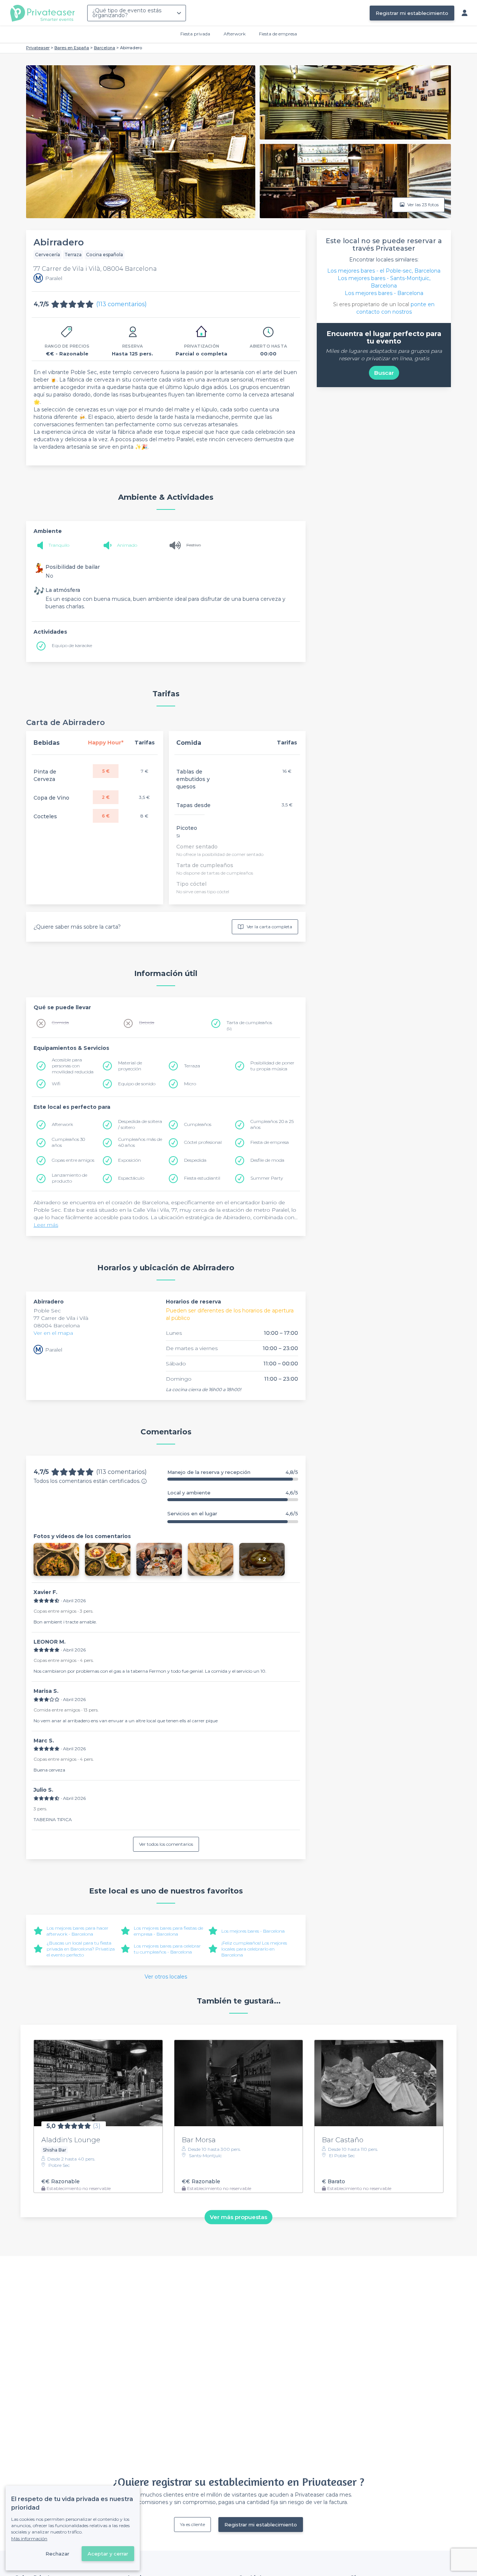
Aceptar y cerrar (108, 2554)
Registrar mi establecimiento (412, 13)
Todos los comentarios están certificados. (87, 1481)
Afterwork (235, 34)
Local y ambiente (233, 1493)
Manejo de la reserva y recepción (233, 1472)
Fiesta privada (195, 34)
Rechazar (57, 2554)
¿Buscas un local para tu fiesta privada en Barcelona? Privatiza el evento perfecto (81, 1949)
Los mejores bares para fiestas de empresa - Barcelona (168, 1931)
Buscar (384, 373)
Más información (29, 2539)
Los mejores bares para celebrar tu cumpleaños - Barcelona (167, 1949)
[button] (56, 1559)
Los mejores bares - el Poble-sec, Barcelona (384, 271)
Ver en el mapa (53, 1333)
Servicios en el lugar (233, 1514)
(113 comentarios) (121, 304)
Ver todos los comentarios (166, 1844)
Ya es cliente (192, 2524)
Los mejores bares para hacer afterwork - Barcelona (78, 1931)
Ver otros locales (166, 1977)
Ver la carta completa (269, 927)
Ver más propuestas (238, 2217)
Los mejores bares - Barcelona (253, 1931)
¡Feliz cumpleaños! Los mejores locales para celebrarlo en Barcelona (254, 1949)
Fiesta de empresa (278, 34)
